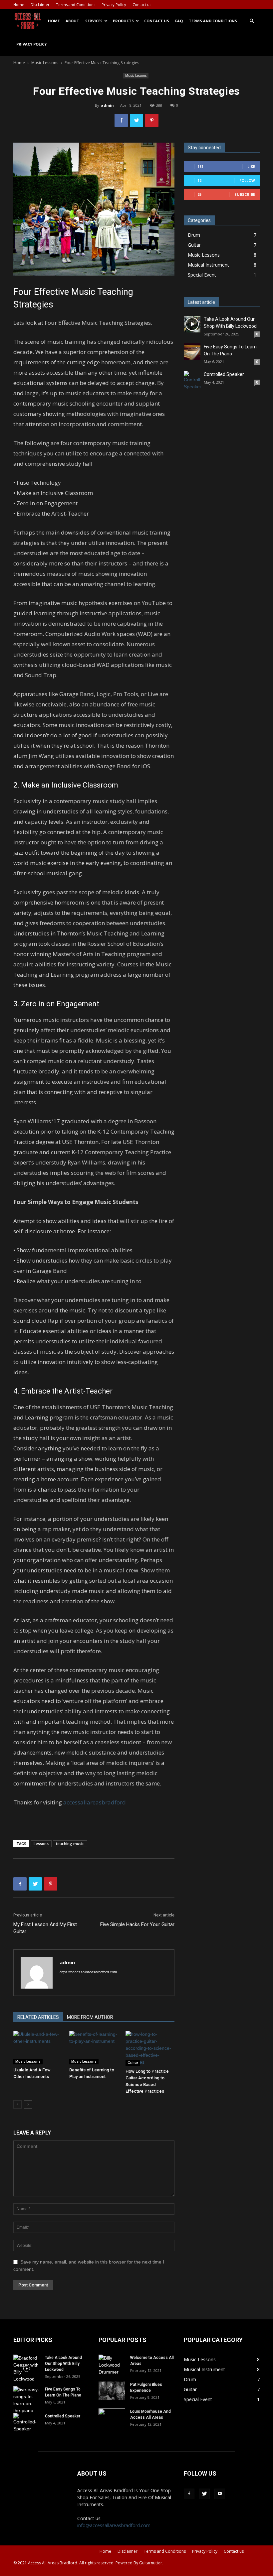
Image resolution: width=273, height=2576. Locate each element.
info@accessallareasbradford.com (114, 2525)
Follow (247, 180)
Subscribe (245, 194)
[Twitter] (204, 2494)
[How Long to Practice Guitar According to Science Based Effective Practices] (150, 2048)
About (72, 21)
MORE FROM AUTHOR (90, 2017)
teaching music (70, 1843)
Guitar (133, 2063)
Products (123, 21)
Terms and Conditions (76, 4)
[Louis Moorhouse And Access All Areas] (112, 2418)
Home (19, 4)
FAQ (179, 21)
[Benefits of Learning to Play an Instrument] (94, 2048)
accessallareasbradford (95, 1802)
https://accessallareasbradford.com (88, 1972)
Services (94, 21)
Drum (194, 235)
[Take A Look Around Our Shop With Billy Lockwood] (192, 324)
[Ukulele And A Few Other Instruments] (38, 2048)
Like (251, 166)
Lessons (41, 1843)
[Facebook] (189, 2494)
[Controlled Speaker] (192, 381)
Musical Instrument (208, 265)
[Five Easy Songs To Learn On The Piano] (192, 352)
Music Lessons (45, 63)
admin (107, 105)
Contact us (142, 4)
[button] (252, 21)
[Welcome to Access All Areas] (112, 2365)
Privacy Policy (114, 4)
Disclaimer (40, 4)
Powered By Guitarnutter (139, 2563)
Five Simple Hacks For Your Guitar (137, 1924)
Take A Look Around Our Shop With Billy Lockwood (63, 2364)
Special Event (202, 275)
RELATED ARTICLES (38, 2017)
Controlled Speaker (224, 374)
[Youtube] (220, 2494)
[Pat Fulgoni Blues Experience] (112, 2391)
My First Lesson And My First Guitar (45, 1928)
